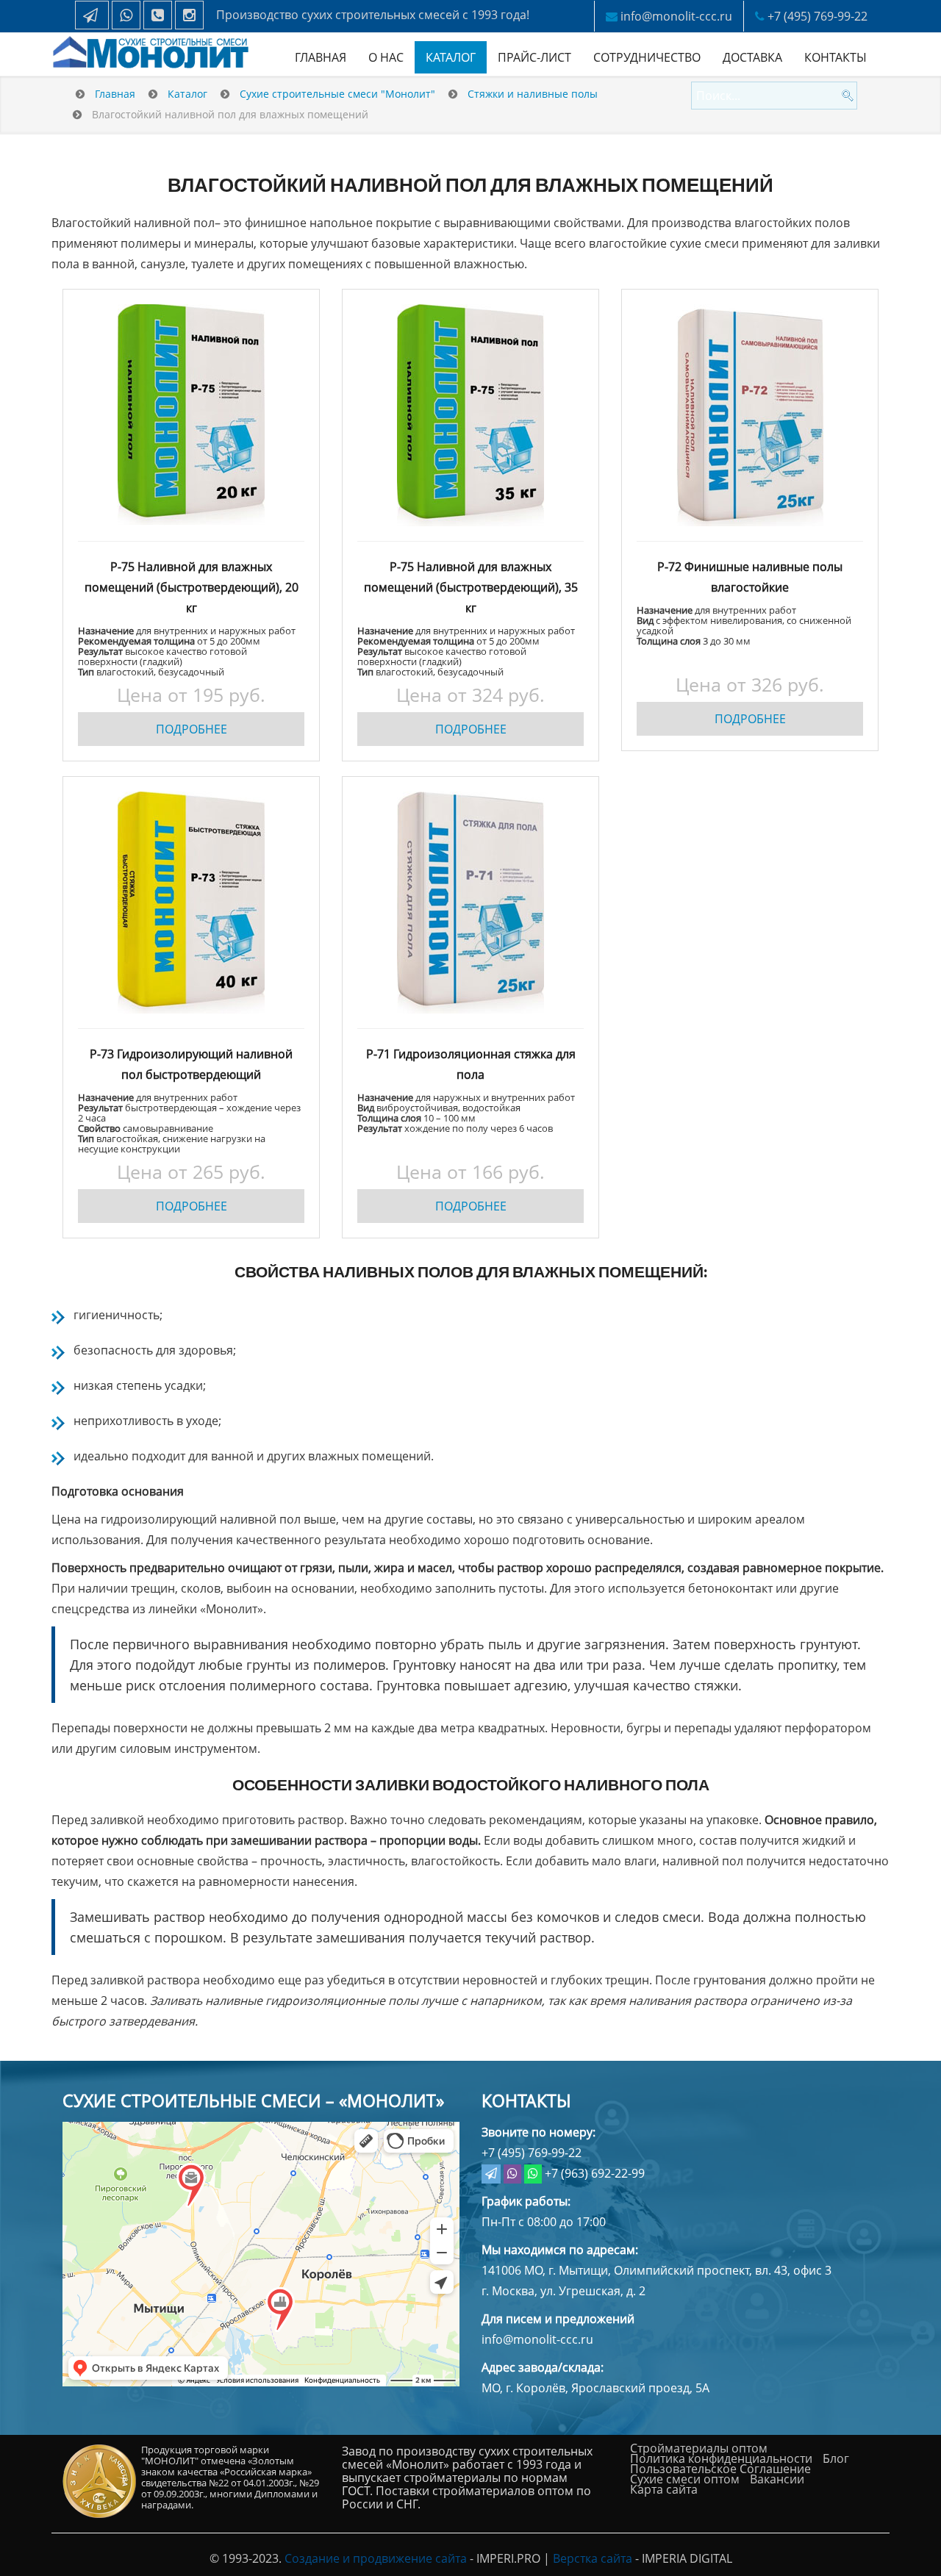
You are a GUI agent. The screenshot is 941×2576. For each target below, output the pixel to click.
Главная (321, 57)
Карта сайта (664, 2489)
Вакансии (777, 2479)
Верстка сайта (593, 2558)
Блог (836, 2458)
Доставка (752, 57)
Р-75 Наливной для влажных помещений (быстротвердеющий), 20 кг (192, 587)
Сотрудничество (647, 57)
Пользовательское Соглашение (720, 2469)
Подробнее (192, 729)
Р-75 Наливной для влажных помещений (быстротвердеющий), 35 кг (471, 587)
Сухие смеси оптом (685, 2479)
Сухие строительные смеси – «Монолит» (253, 2100)
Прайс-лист (534, 57)
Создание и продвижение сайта (376, 2558)
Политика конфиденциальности (721, 2458)
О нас (386, 57)
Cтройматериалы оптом (699, 2448)
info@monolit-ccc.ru (676, 16)
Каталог (451, 57)
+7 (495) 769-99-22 (817, 16)
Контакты (836, 57)
